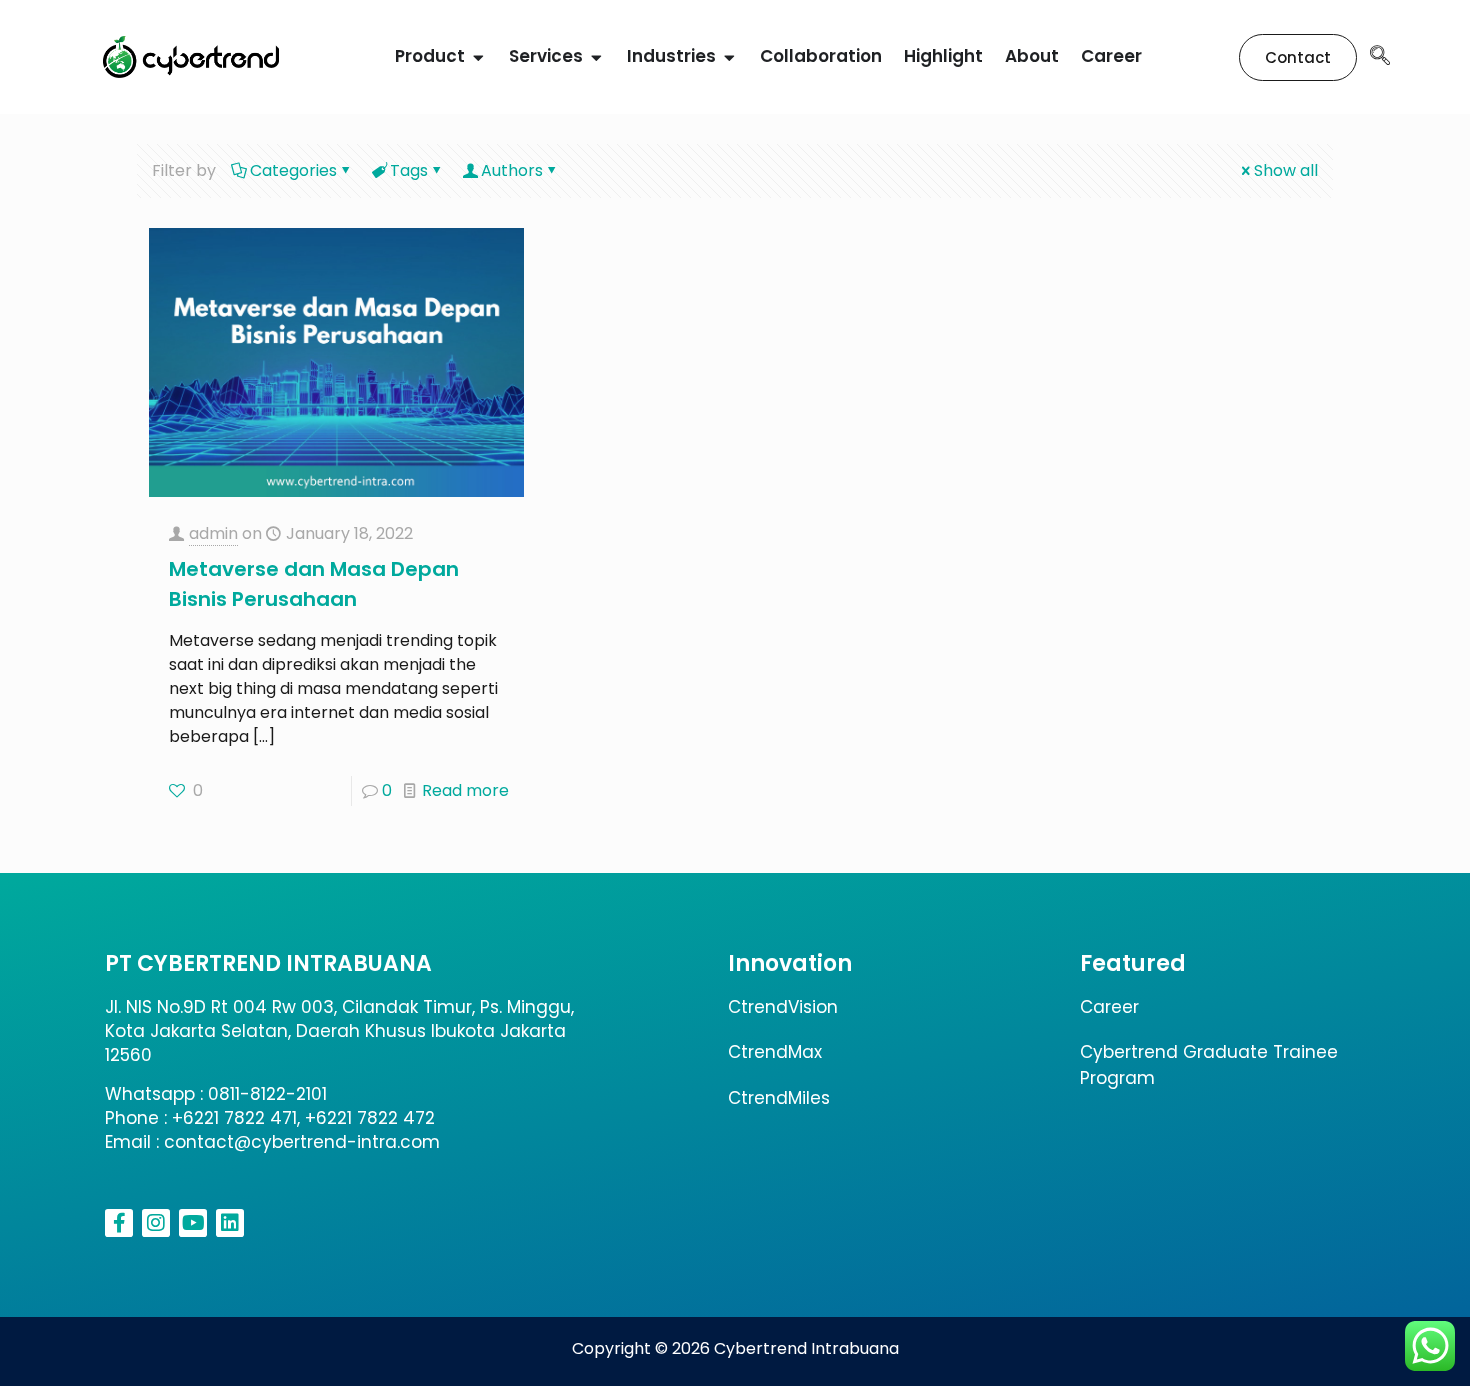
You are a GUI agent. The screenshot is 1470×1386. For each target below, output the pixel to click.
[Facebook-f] (119, 1223)
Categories (293, 170)
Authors (512, 170)
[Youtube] (193, 1223)
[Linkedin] (230, 1223)
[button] (1380, 57)
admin (213, 533)
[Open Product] (478, 57)
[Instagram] (156, 1223)
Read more (465, 790)
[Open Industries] (729, 57)
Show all (1286, 170)
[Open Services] (596, 57)
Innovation (790, 963)
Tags (409, 170)
